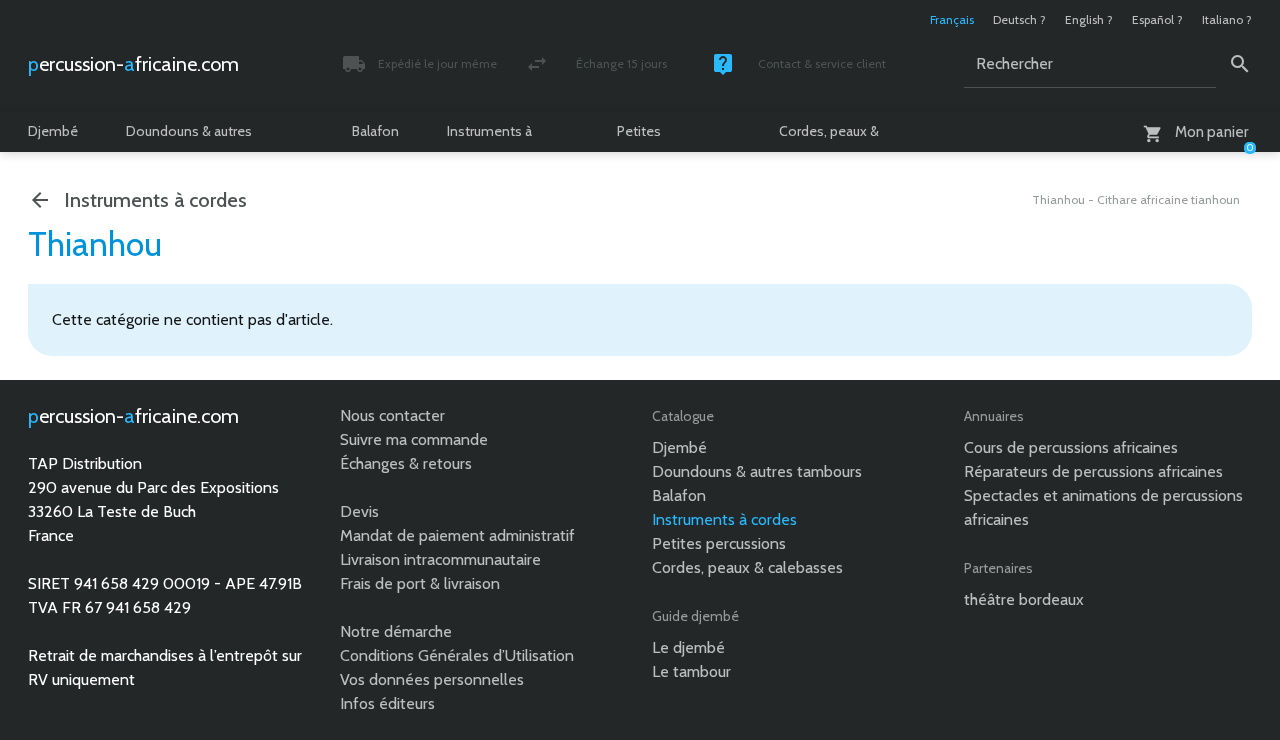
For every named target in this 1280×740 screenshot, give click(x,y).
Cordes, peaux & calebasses (829, 137)
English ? (1089, 19)
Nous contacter (392, 415)
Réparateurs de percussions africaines (1093, 471)
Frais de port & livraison (420, 583)
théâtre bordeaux (1024, 599)
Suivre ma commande (414, 439)
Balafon (375, 131)
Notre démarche (396, 631)
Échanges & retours (406, 463)
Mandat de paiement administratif (457, 535)
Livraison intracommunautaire (440, 559)
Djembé (53, 131)
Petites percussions (654, 137)
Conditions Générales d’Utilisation (457, 655)
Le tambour (691, 671)
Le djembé (688, 647)
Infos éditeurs (387, 703)
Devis (359, 511)
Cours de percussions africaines (1071, 447)
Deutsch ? (1019, 19)
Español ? (1157, 19)
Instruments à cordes (489, 137)
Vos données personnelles (432, 679)
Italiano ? (1227, 19)
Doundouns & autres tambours (189, 137)
